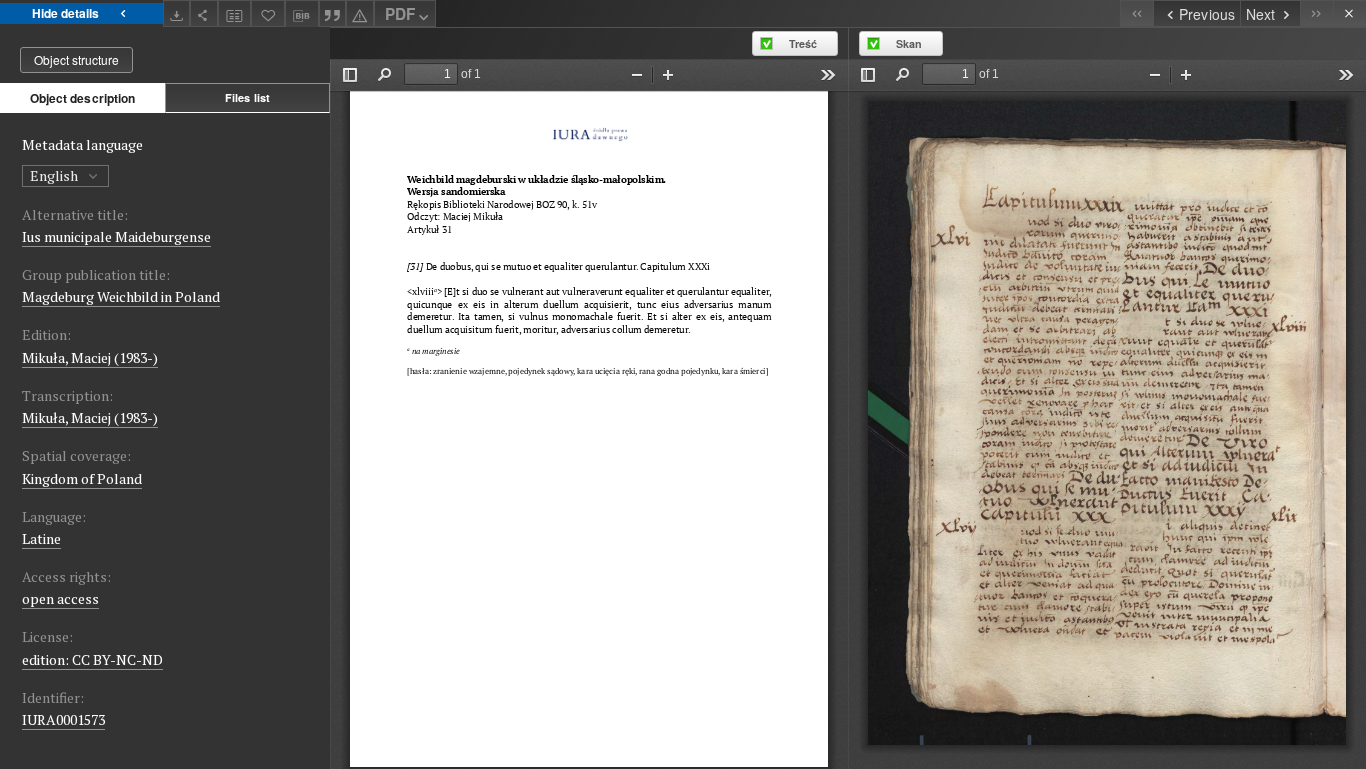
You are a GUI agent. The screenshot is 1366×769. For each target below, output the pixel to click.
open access (60, 598)
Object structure (76, 59)
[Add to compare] (235, 13)
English (55, 175)
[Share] (204, 13)
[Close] (1349, 13)
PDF (400, 14)
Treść (803, 43)
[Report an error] (360, 13)
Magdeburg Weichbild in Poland (121, 296)
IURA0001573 (63, 719)
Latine (41, 538)
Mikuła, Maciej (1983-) (90, 357)
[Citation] (333, 13)
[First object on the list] (1136, 13)
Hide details (65, 13)
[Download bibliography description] (302, 14)
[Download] (177, 13)
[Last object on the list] (1316, 13)
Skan (909, 43)
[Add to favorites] (268, 13)
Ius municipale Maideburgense (116, 236)
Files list (247, 97)
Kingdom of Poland (82, 478)
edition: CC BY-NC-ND (92, 659)
